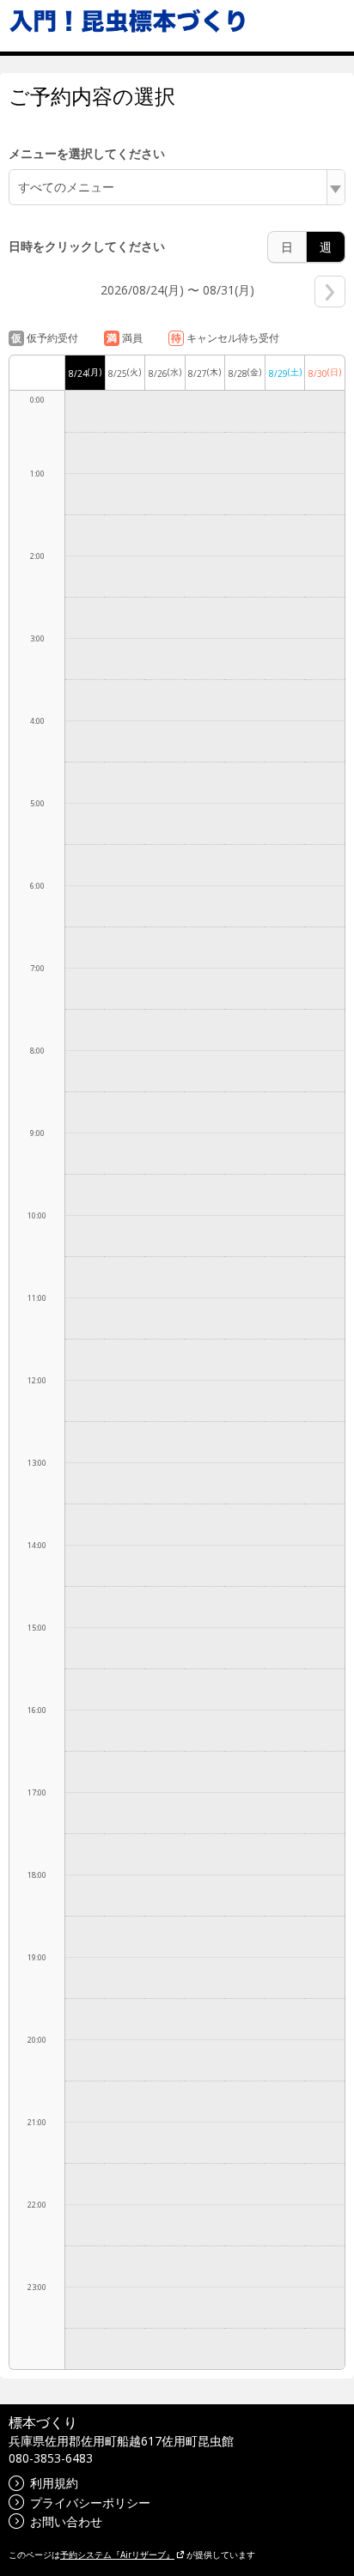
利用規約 (54, 2483)
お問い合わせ (66, 2521)
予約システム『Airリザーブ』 (117, 2555)
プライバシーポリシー (90, 2503)
